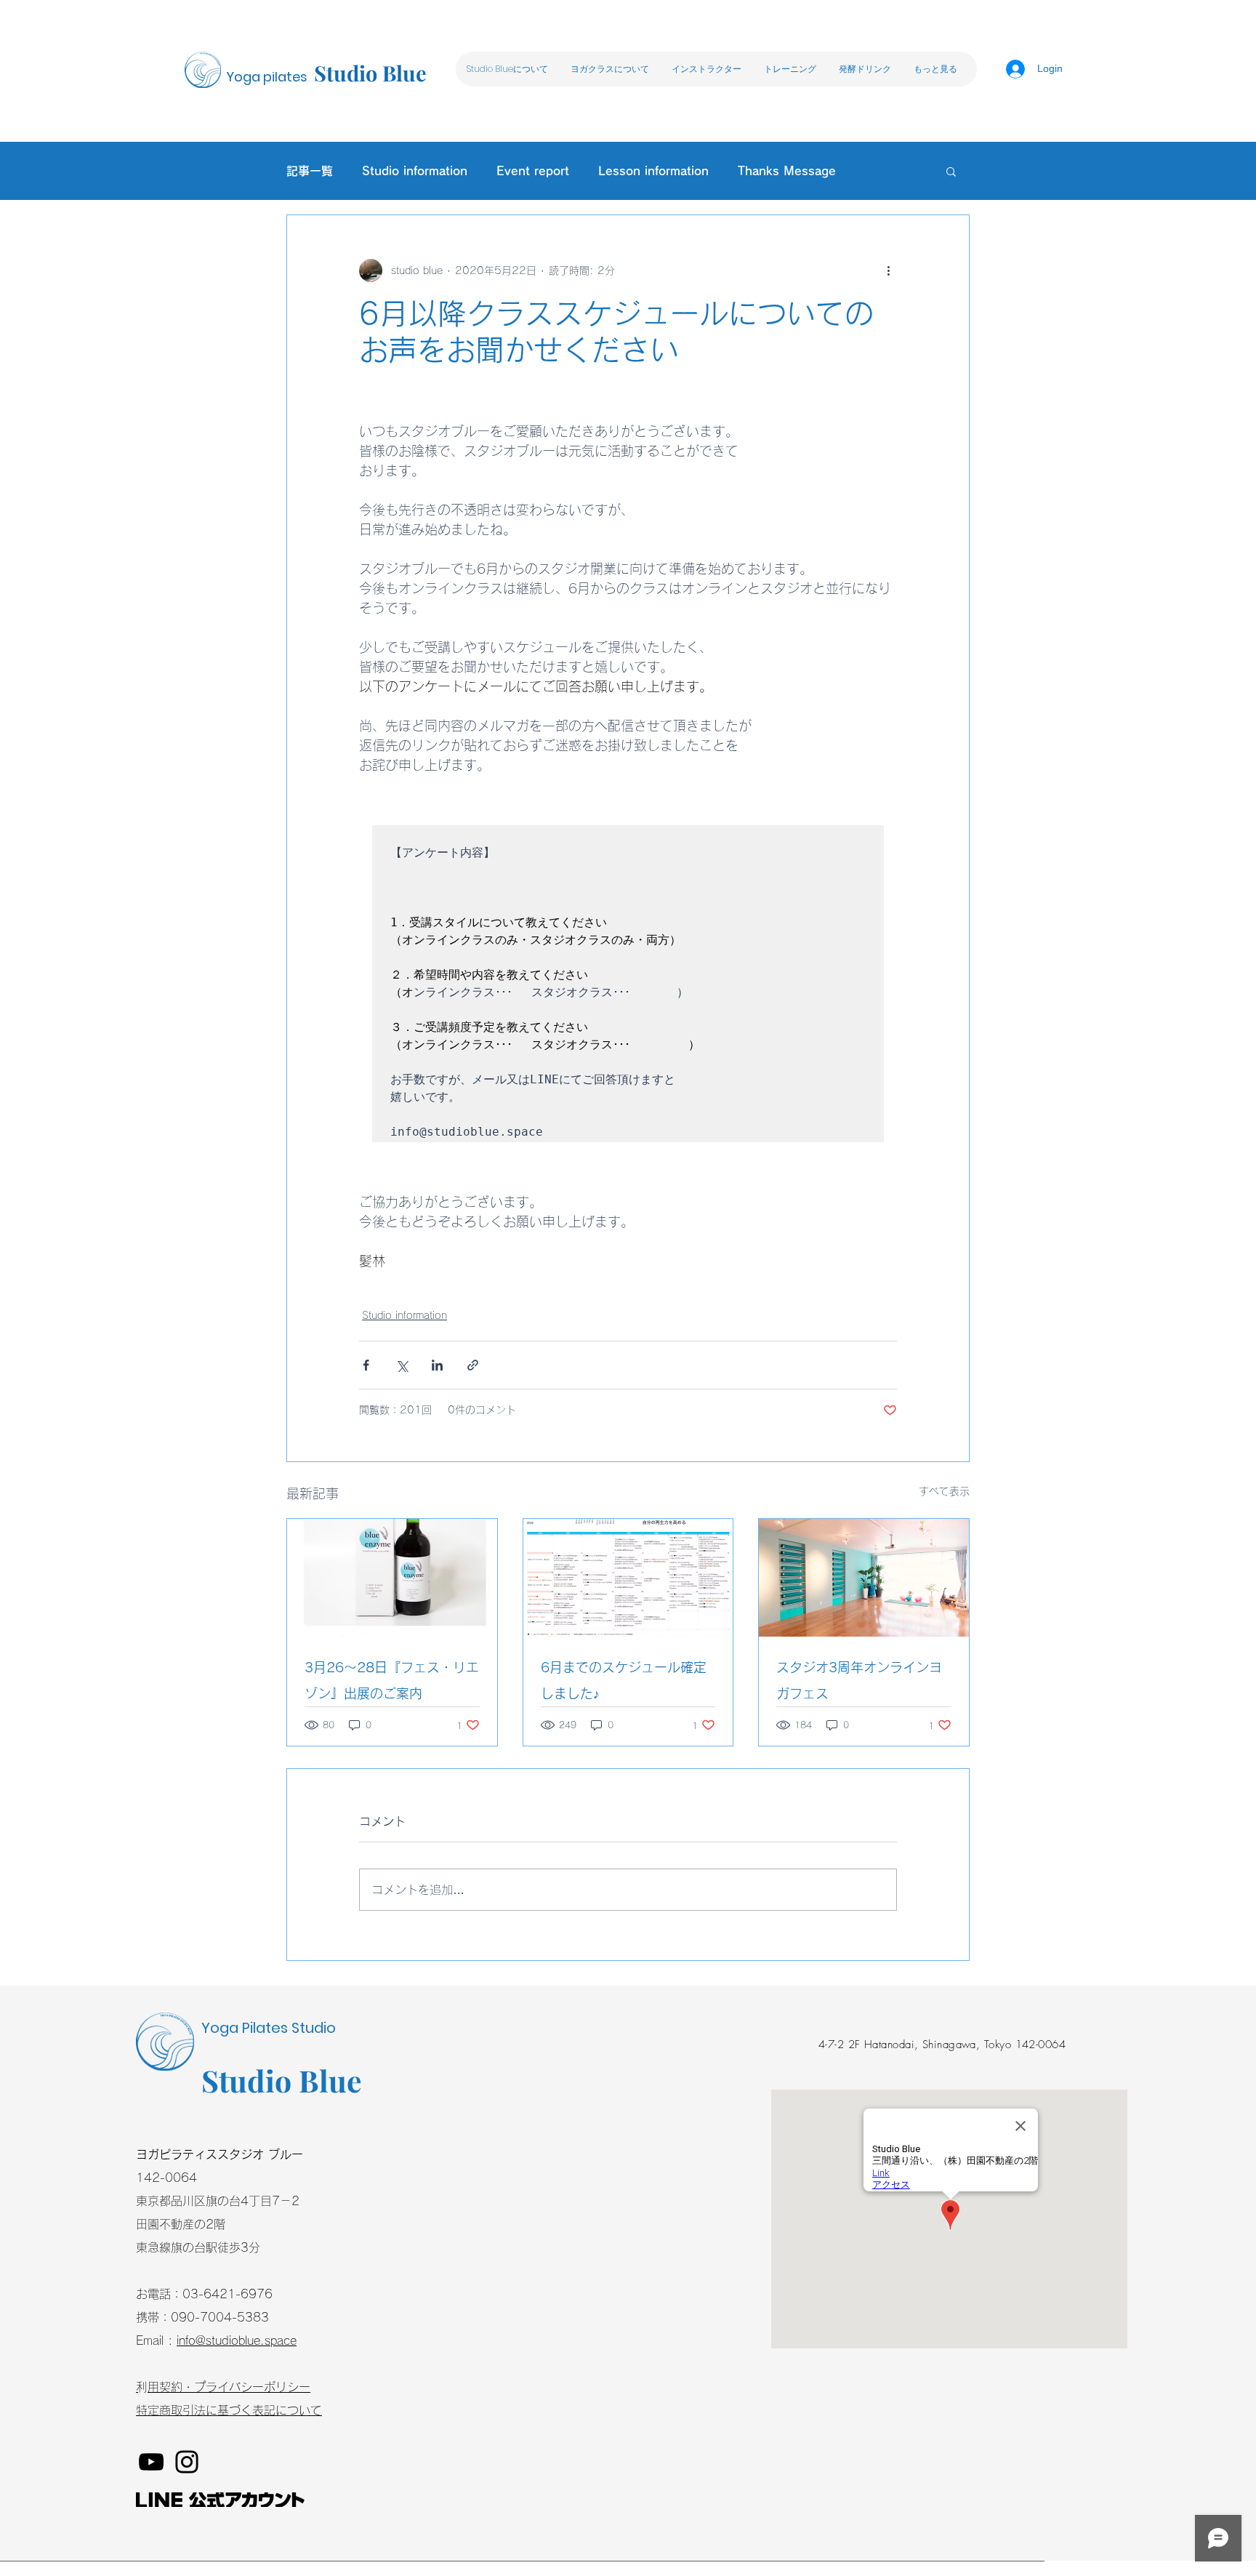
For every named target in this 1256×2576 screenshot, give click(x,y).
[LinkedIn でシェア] (437, 1365)
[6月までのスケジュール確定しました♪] (628, 1578)
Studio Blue (370, 73)
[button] (609, 69)
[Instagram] (187, 2462)
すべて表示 (944, 1491)
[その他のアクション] (888, 270)
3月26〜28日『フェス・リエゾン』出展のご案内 (392, 1680)
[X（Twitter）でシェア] (402, 1365)
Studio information (404, 1315)
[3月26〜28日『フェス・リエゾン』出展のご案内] (392, 1578)
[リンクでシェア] (473, 1365)
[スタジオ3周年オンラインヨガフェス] (864, 1578)
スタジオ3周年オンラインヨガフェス (859, 1680)
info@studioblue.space (237, 2340)
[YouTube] (151, 2462)
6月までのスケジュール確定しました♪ (624, 1680)
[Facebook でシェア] (366, 1365)
